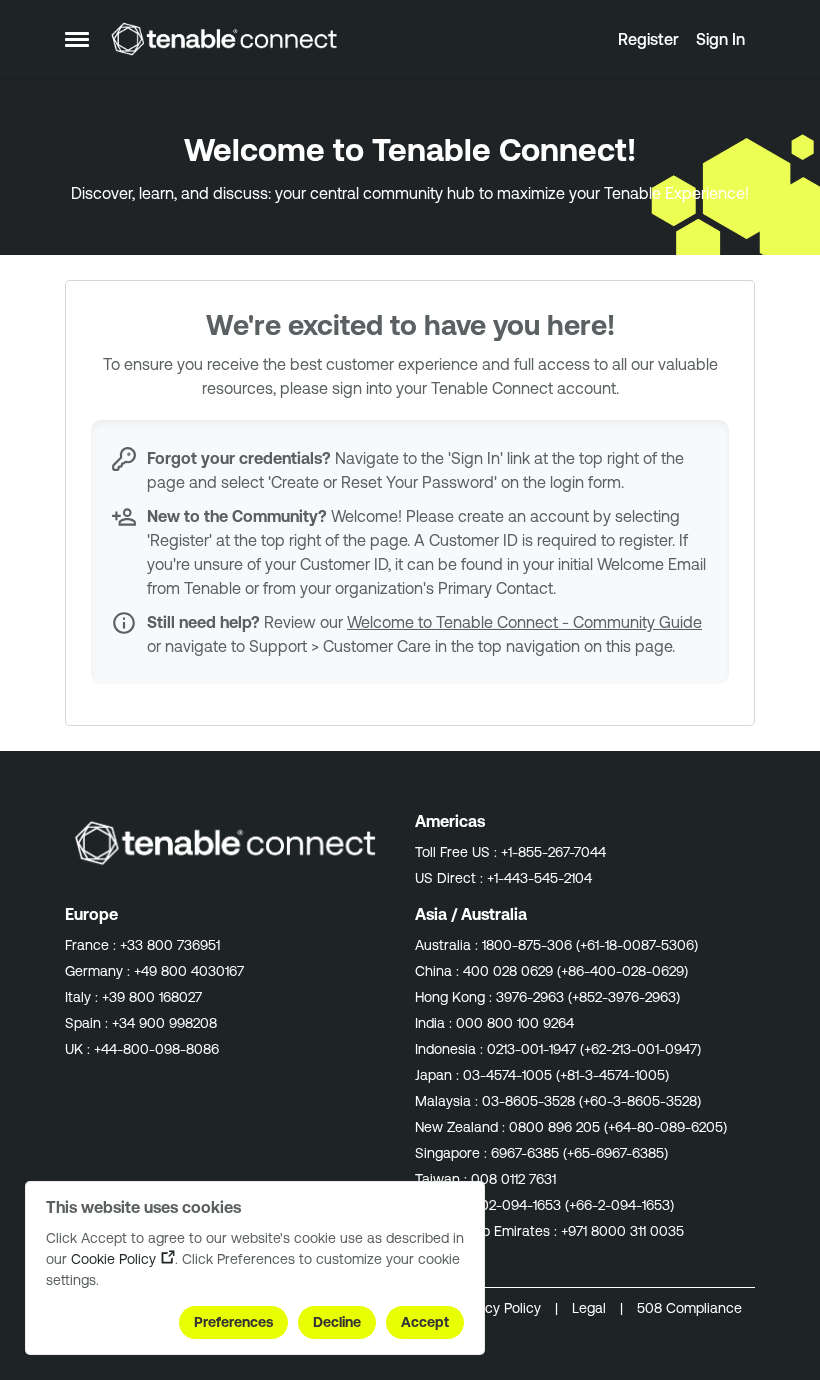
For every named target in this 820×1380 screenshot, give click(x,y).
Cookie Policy (113, 1259)
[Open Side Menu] (77, 39)
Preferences (233, 1322)
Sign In (720, 39)
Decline (337, 1322)
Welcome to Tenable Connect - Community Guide (524, 622)
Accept (425, 1322)
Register (648, 39)
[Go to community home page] (224, 39)
